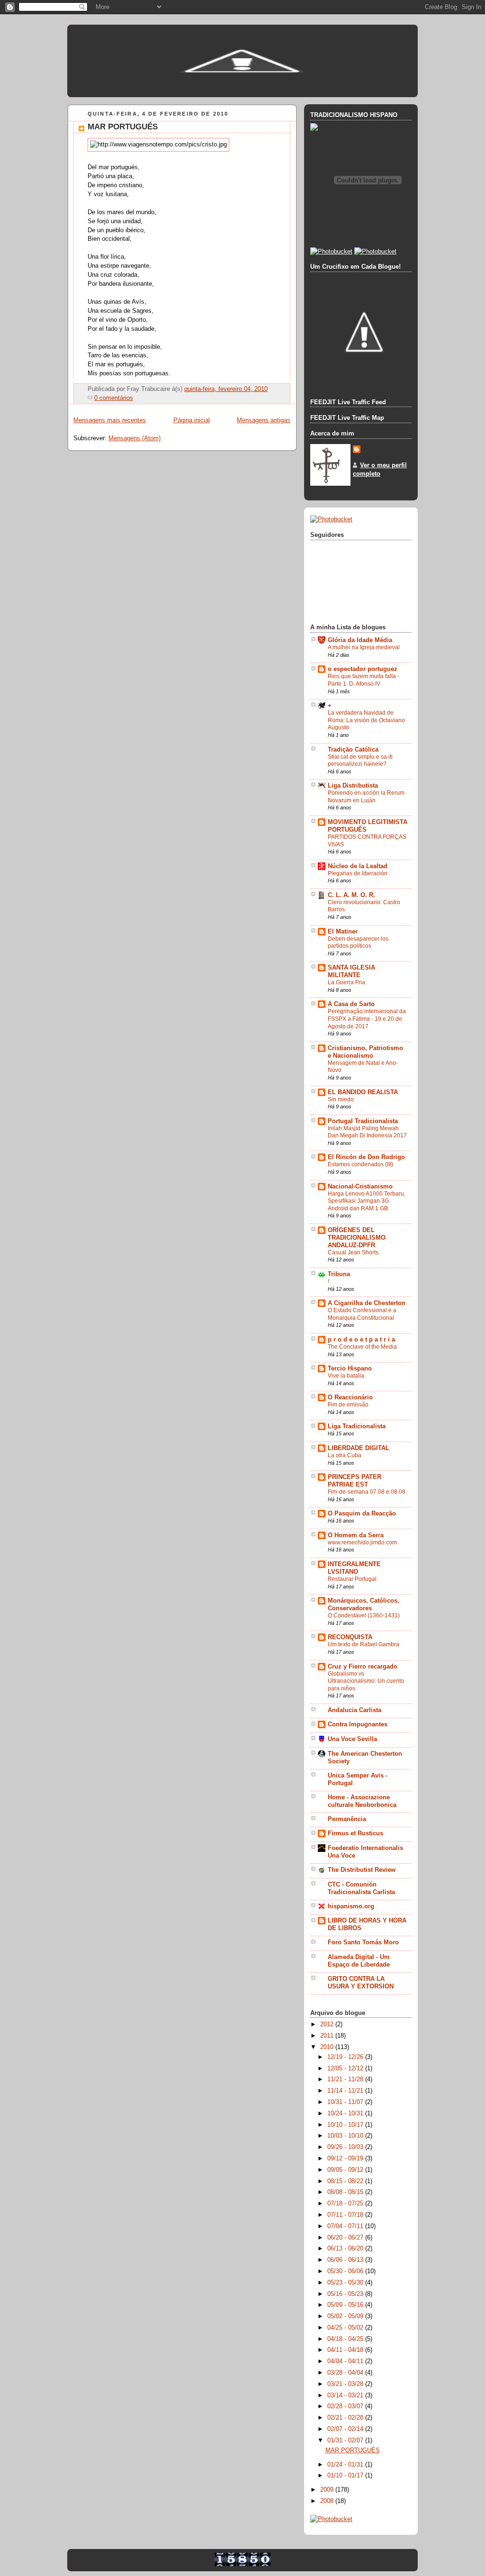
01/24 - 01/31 (346, 2465)
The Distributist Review (362, 1870)
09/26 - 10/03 (346, 2147)
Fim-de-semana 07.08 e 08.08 (367, 1492)
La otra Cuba (345, 1455)
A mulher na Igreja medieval (364, 647)
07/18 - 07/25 (346, 2204)
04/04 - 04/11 (346, 2361)
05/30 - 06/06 (346, 2271)
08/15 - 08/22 (346, 2181)
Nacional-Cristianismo (360, 1187)
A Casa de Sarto (351, 1004)
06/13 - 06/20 (346, 2249)
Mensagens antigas (264, 420)
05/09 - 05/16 (346, 2305)
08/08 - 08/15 (346, 2192)
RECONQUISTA (350, 1637)
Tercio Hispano (350, 1369)
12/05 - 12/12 (346, 2068)
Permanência (347, 1819)
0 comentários (114, 398)
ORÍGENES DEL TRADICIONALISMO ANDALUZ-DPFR (357, 1238)
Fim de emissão (348, 1405)
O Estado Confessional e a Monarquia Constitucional (362, 1314)
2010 (328, 2047)
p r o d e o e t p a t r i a (361, 1340)
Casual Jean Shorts (353, 1252)
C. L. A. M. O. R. (351, 895)
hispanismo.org (351, 1906)
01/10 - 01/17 (346, 2476)
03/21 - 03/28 (346, 2384)
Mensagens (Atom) (135, 438)
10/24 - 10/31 (346, 2113)
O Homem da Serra (356, 1535)
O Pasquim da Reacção (362, 1514)
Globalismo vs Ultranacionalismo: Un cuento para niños (366, 1681)
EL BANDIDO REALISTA (363, 1092)
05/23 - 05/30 (346, 2283)
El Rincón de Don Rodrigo (366, 1157)
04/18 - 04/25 (346, 2339)
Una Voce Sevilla (352, 1739)
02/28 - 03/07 (346, 2406)
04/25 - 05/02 (346, 2328)
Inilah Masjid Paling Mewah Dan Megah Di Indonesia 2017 (367, 1132)
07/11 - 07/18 (346, 2215)
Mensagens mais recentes (110, 420)
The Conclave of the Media (362, 1347)
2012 (328, 2024)
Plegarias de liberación (358, 873)
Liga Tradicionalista (357, 1426)
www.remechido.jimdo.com (362, 1542)
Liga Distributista (353, 786)
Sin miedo (341, 1099)
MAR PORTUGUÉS (123, 127)
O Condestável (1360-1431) (364, 1615)
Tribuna (339, 1274)
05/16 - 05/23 (346, 2294)
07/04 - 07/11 (346, 2226)
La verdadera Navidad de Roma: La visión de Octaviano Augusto (366, 720)
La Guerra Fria (346, 982)
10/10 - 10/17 (346, 2125)
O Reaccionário (350, 1397)
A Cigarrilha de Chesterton (367, 1303)
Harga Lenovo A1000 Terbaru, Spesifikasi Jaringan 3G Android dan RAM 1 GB (367, 1201)
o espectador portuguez (363, 669)
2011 (328, 2036)
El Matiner (343, 932)
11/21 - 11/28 (346, 2079)
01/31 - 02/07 (346, 2440)
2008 (328, 2501)
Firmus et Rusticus (355, 1833)
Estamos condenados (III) (360, 1164)
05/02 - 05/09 (346, 2316)
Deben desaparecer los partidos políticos (358, 943)
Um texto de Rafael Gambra (364, 1644)
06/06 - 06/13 (346, 2260)
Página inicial (192, 420)
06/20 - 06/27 (346, 2238)
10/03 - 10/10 (346, 2136)
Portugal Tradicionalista (363, 1121)
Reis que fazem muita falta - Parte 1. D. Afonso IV (364, 680)
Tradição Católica (353, 750)
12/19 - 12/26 (346, 2057)
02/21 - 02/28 (346, 2418)
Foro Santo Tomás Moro (363, 1942)
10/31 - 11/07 (346, 2102)
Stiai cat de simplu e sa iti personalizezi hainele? (360, 761)
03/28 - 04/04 (346, 2373)
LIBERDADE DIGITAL (359, 1448)
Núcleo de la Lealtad (358, 866)
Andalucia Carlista (355, 1710)
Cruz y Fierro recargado (363, 1667)
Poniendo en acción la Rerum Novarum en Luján (366, 797)
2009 (328, 2490)
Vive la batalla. (347, 1376)
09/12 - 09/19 (346, 2159)
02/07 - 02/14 (346, 2429)
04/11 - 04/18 (346, 2350)
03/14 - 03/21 (346, 2395)
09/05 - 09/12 (346, 2170)
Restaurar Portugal (352, 1579)
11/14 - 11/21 (346, 2091)
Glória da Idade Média (360, 640)
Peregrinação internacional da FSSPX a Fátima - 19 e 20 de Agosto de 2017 (367, 1019)
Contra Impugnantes (358, 1724)
